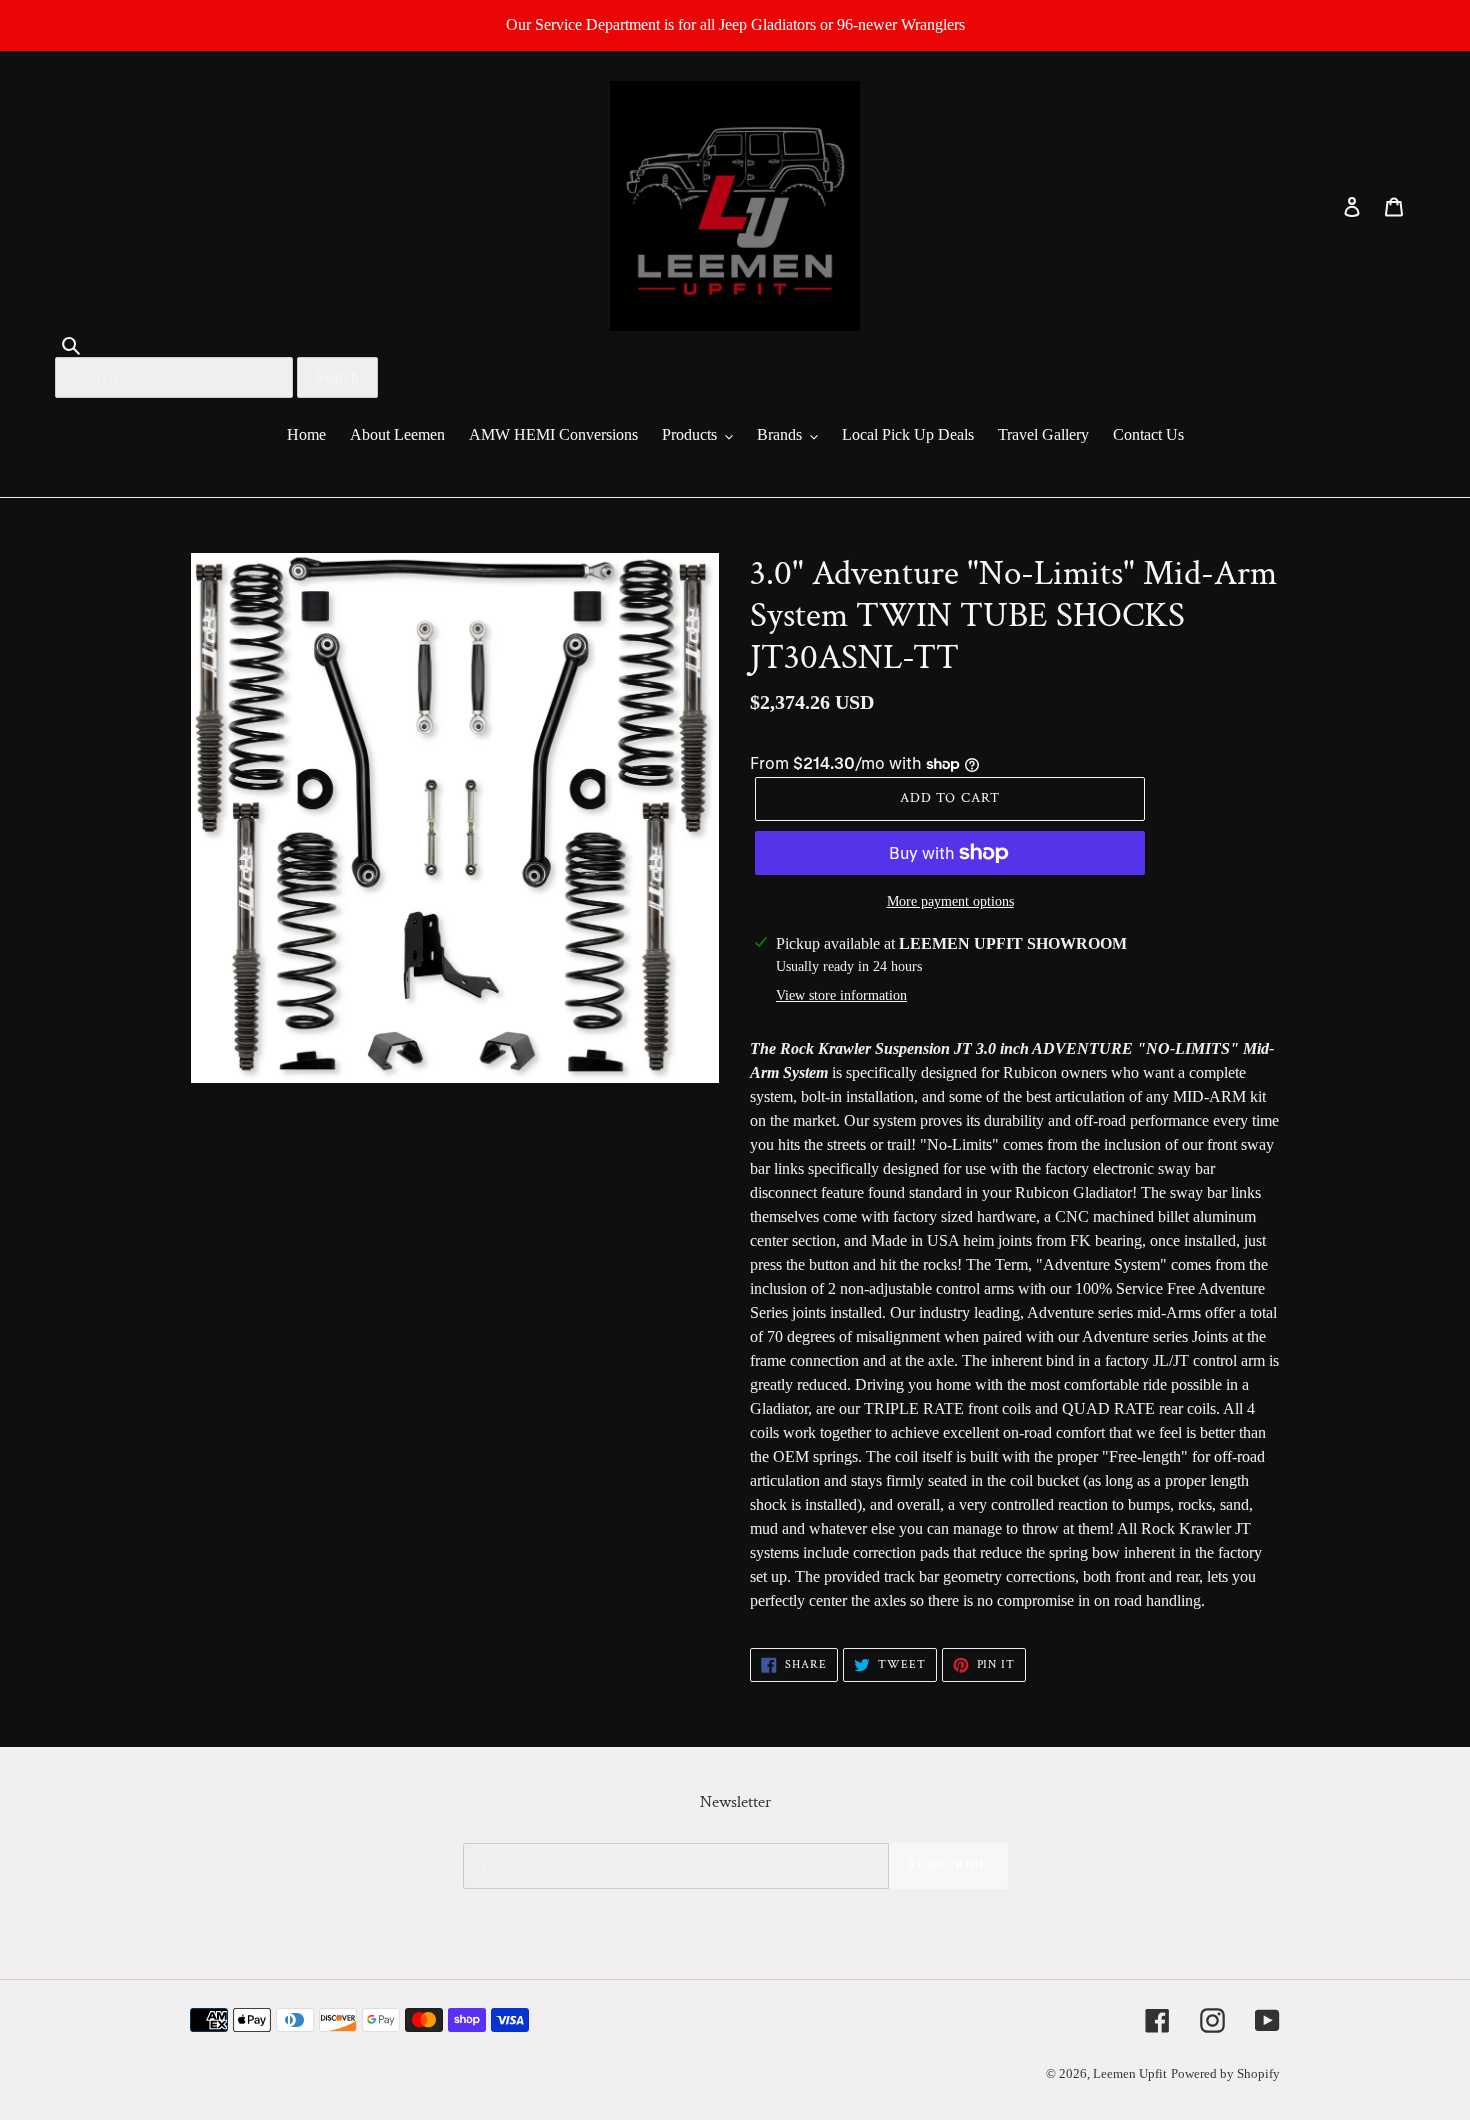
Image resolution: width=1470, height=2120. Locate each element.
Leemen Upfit (1130, 2073)
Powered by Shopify (1225, 2073)
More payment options (950, 901)
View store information (841, 995)
